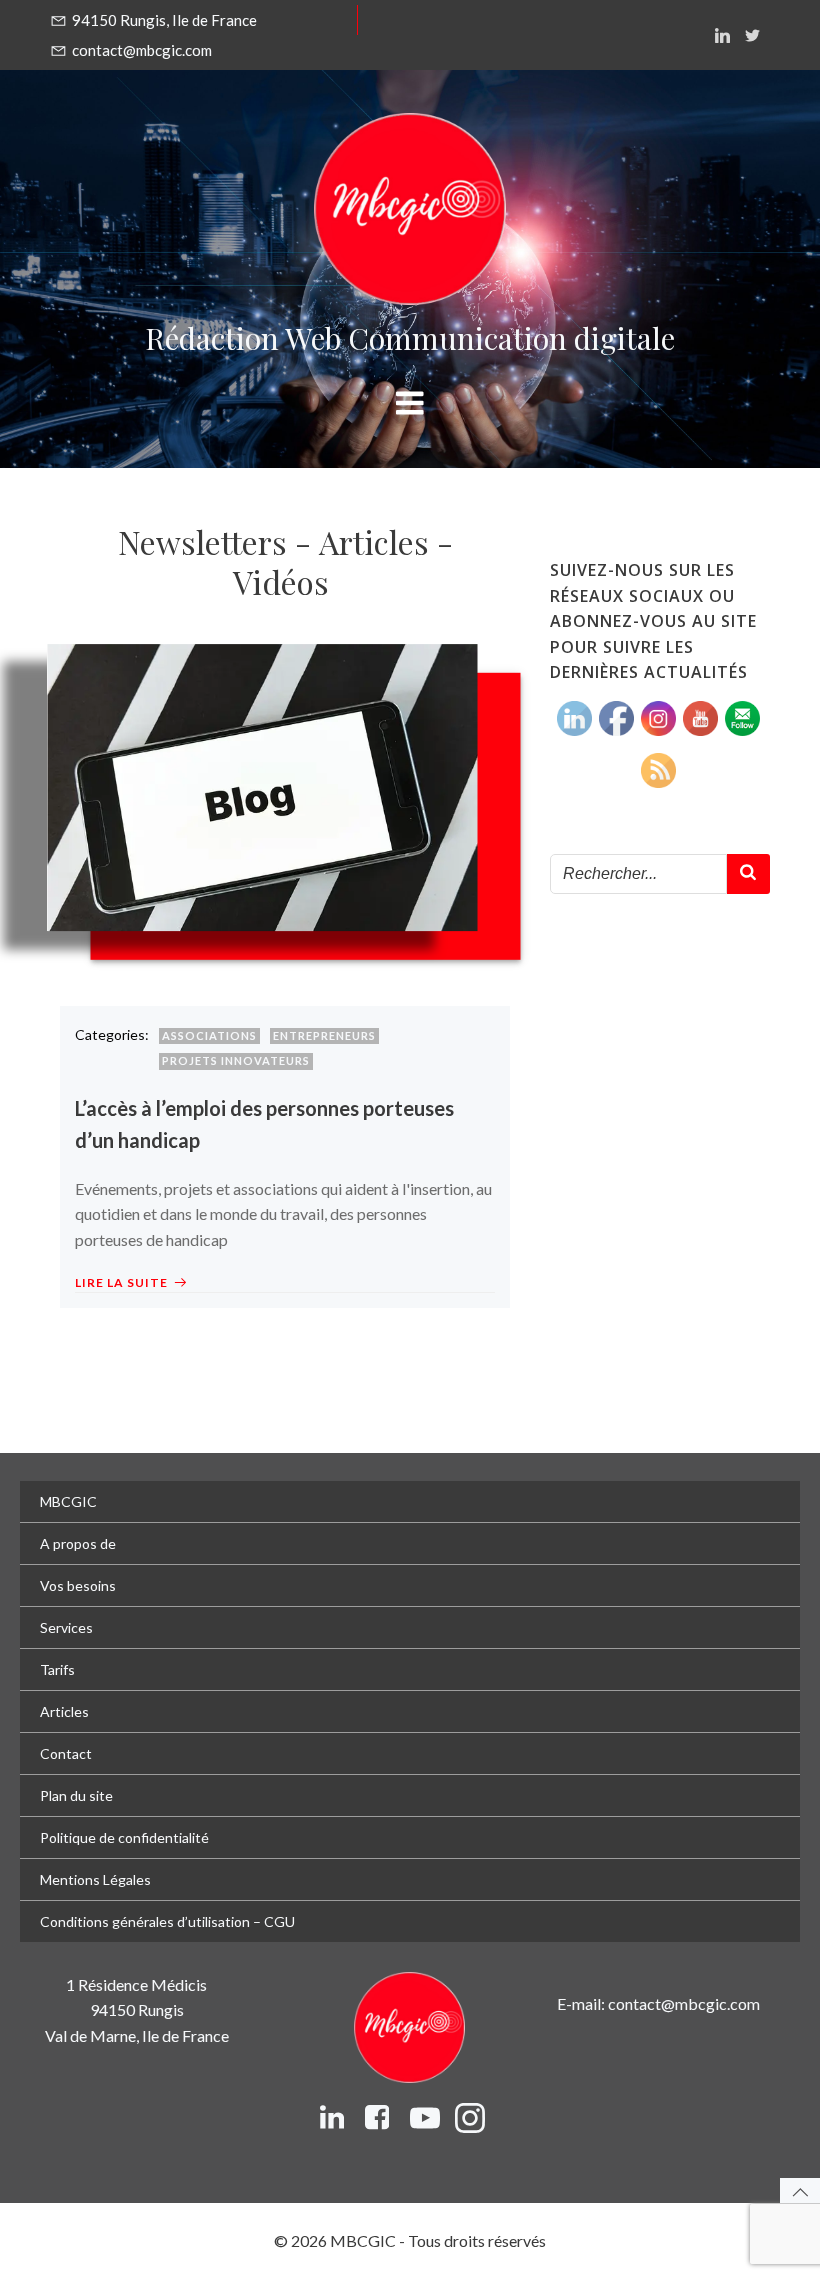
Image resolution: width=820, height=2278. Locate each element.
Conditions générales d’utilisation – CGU (167, 1921)
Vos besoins (78, 1585)
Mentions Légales (95, 1879)
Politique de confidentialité (124, 1837)
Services (66, 1627)
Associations (209, 1035)
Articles (64, 1711)
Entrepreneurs (324, 1035)
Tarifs (57, 1669)
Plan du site (76, 1795)
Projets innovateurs (236, 1060)
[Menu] (410, 404)
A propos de (78, 1543)
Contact (66, 1753)
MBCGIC (68, 1501)
